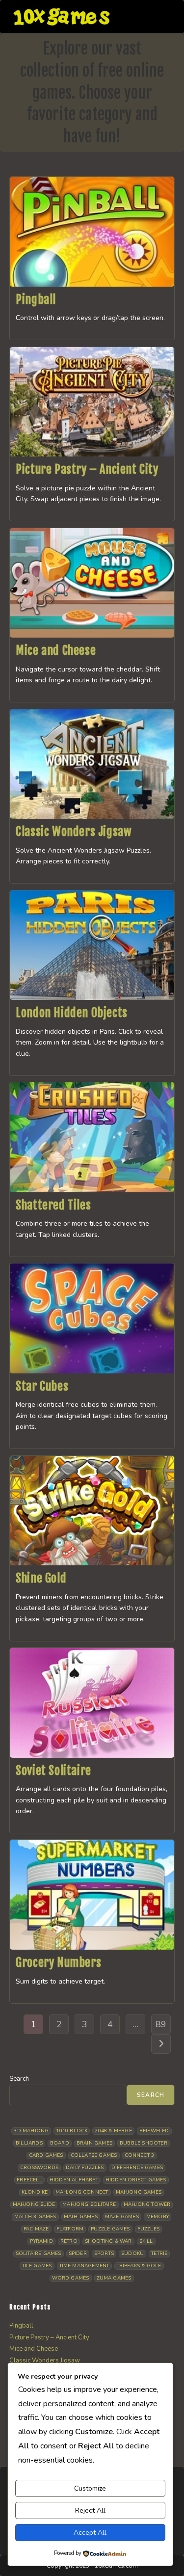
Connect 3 (140, 2155)
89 (161, 2024)
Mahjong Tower (147, 2204)
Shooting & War (108, 2241)
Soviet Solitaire (53, 1771)
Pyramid (41, 2241)
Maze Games (122, 2217)
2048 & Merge (113, 2131)
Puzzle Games (110, 2229)
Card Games (46, 2155)
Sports (104, 2254)
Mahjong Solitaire (89, 2204)
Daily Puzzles (85, 2168)
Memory (158, 2217)
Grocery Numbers (58, 1962)
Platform (70, 2229)
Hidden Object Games (136, 2180)
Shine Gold (41, 1578)
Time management (84, 2266)
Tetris (159, 2254)
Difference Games (137, 2168)
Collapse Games (94, 2155)
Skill (146, 2241)
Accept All (90, 2533)
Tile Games (37, 2266)
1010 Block (72, 2131)
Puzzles (148, 2229)
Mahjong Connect (82, 2192)
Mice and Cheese (56, 650)
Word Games (71, 2278)
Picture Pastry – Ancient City (87, 469)
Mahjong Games (139, 2192)
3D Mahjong (31, 2131)
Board (60, 2143)
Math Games (81, 2217)
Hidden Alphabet (74, 2180)
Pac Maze (36, 2229)
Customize (90, 2488)
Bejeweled (154, 2131)
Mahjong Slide (34, 2204)
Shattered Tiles (53, 1205)
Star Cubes (42, 1386)
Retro (69, 2241)
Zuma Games (114, 2278)
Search (19, 2079)
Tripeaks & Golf (139, 2266)
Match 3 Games (35, 2217)
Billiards (29, 2143)
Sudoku (132, 2254)
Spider (78, 2254)
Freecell (29, 2180)
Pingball (36, 299)
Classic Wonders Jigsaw (74, 832)
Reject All (90, 2510)
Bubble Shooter (144, 2143)
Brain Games (94, 2143)
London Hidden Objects (72, 1013)
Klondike (35, 2192)
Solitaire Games (39, 2254)
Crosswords (39, 2168)
